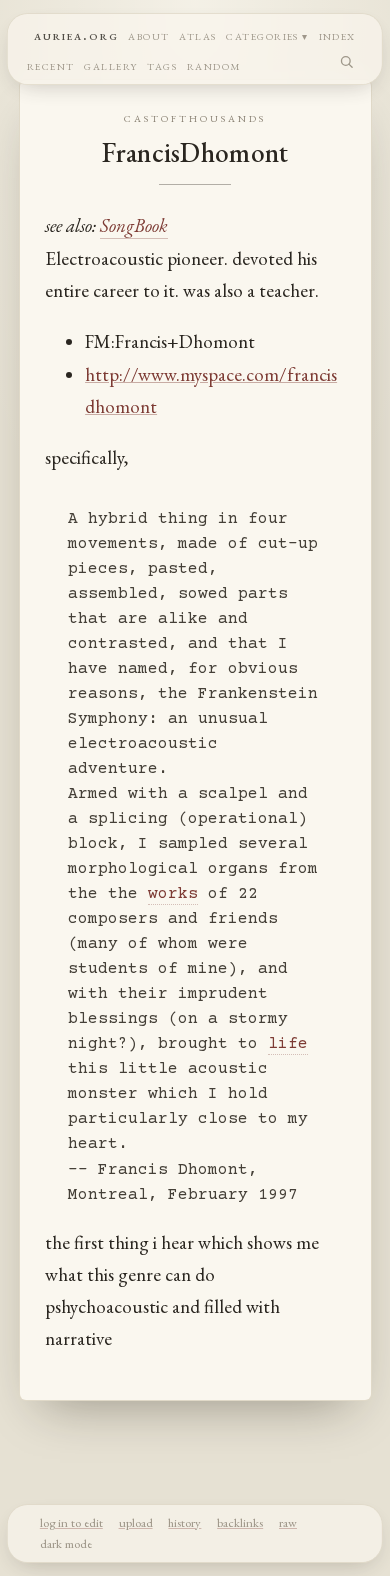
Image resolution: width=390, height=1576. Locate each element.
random (214, 64)
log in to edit (71, 1522)
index (337, 34)
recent (51, 64)
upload (136, 1522)
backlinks (240, 1522)
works (173, 894)
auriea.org (76, 34)
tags (162, 64)
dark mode (66, 1543)
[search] (346, 61)
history (184, 1522)
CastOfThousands (195, 117)
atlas (197, 34)
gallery (110, 64)
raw (288, 1522)
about (148, 34)
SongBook (134, 225)
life (288, 1044)
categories (262, 34)
